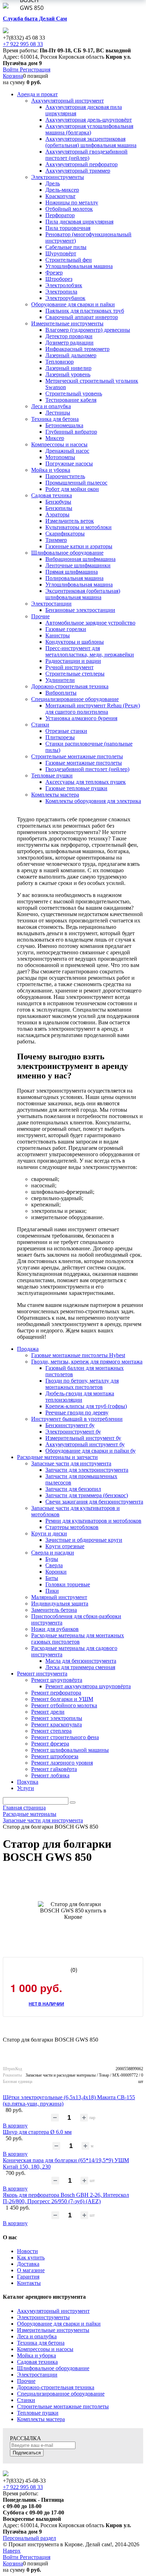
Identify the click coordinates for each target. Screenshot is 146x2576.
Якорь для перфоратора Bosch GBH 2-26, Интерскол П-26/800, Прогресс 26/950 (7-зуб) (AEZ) (66, 2198)
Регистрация (35, 70)
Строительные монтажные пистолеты (63, 2406)
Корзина (13, 76)
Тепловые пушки (38, 2413)
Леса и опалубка (37, 2336)
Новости (27, 2251)
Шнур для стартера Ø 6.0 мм (37, 2132)
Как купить (31, 2257)
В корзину (15, 2126)
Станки (26, 2400)
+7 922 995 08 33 (23, 44)
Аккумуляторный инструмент (53, 2311)
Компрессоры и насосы (45, 2349)
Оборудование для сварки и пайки (59, 2324)
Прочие (26, 2381)
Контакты (29, 2283)
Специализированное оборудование (61, 2394)
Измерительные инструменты (53, 2330)
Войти (11, 70)
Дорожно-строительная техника (56, 2387)
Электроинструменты (43, 2317)
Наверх (12, 2551)
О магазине (31, 2270)
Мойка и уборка (36, 2355)
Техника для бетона (41, 2343)
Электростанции (37, 2375)
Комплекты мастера (41, 2419)
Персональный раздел (29, 2538)
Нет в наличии (46, 2004)
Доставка (28, 2264)
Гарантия (28, 2277)
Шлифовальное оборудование (53, 2368)
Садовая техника (37, 2362)
